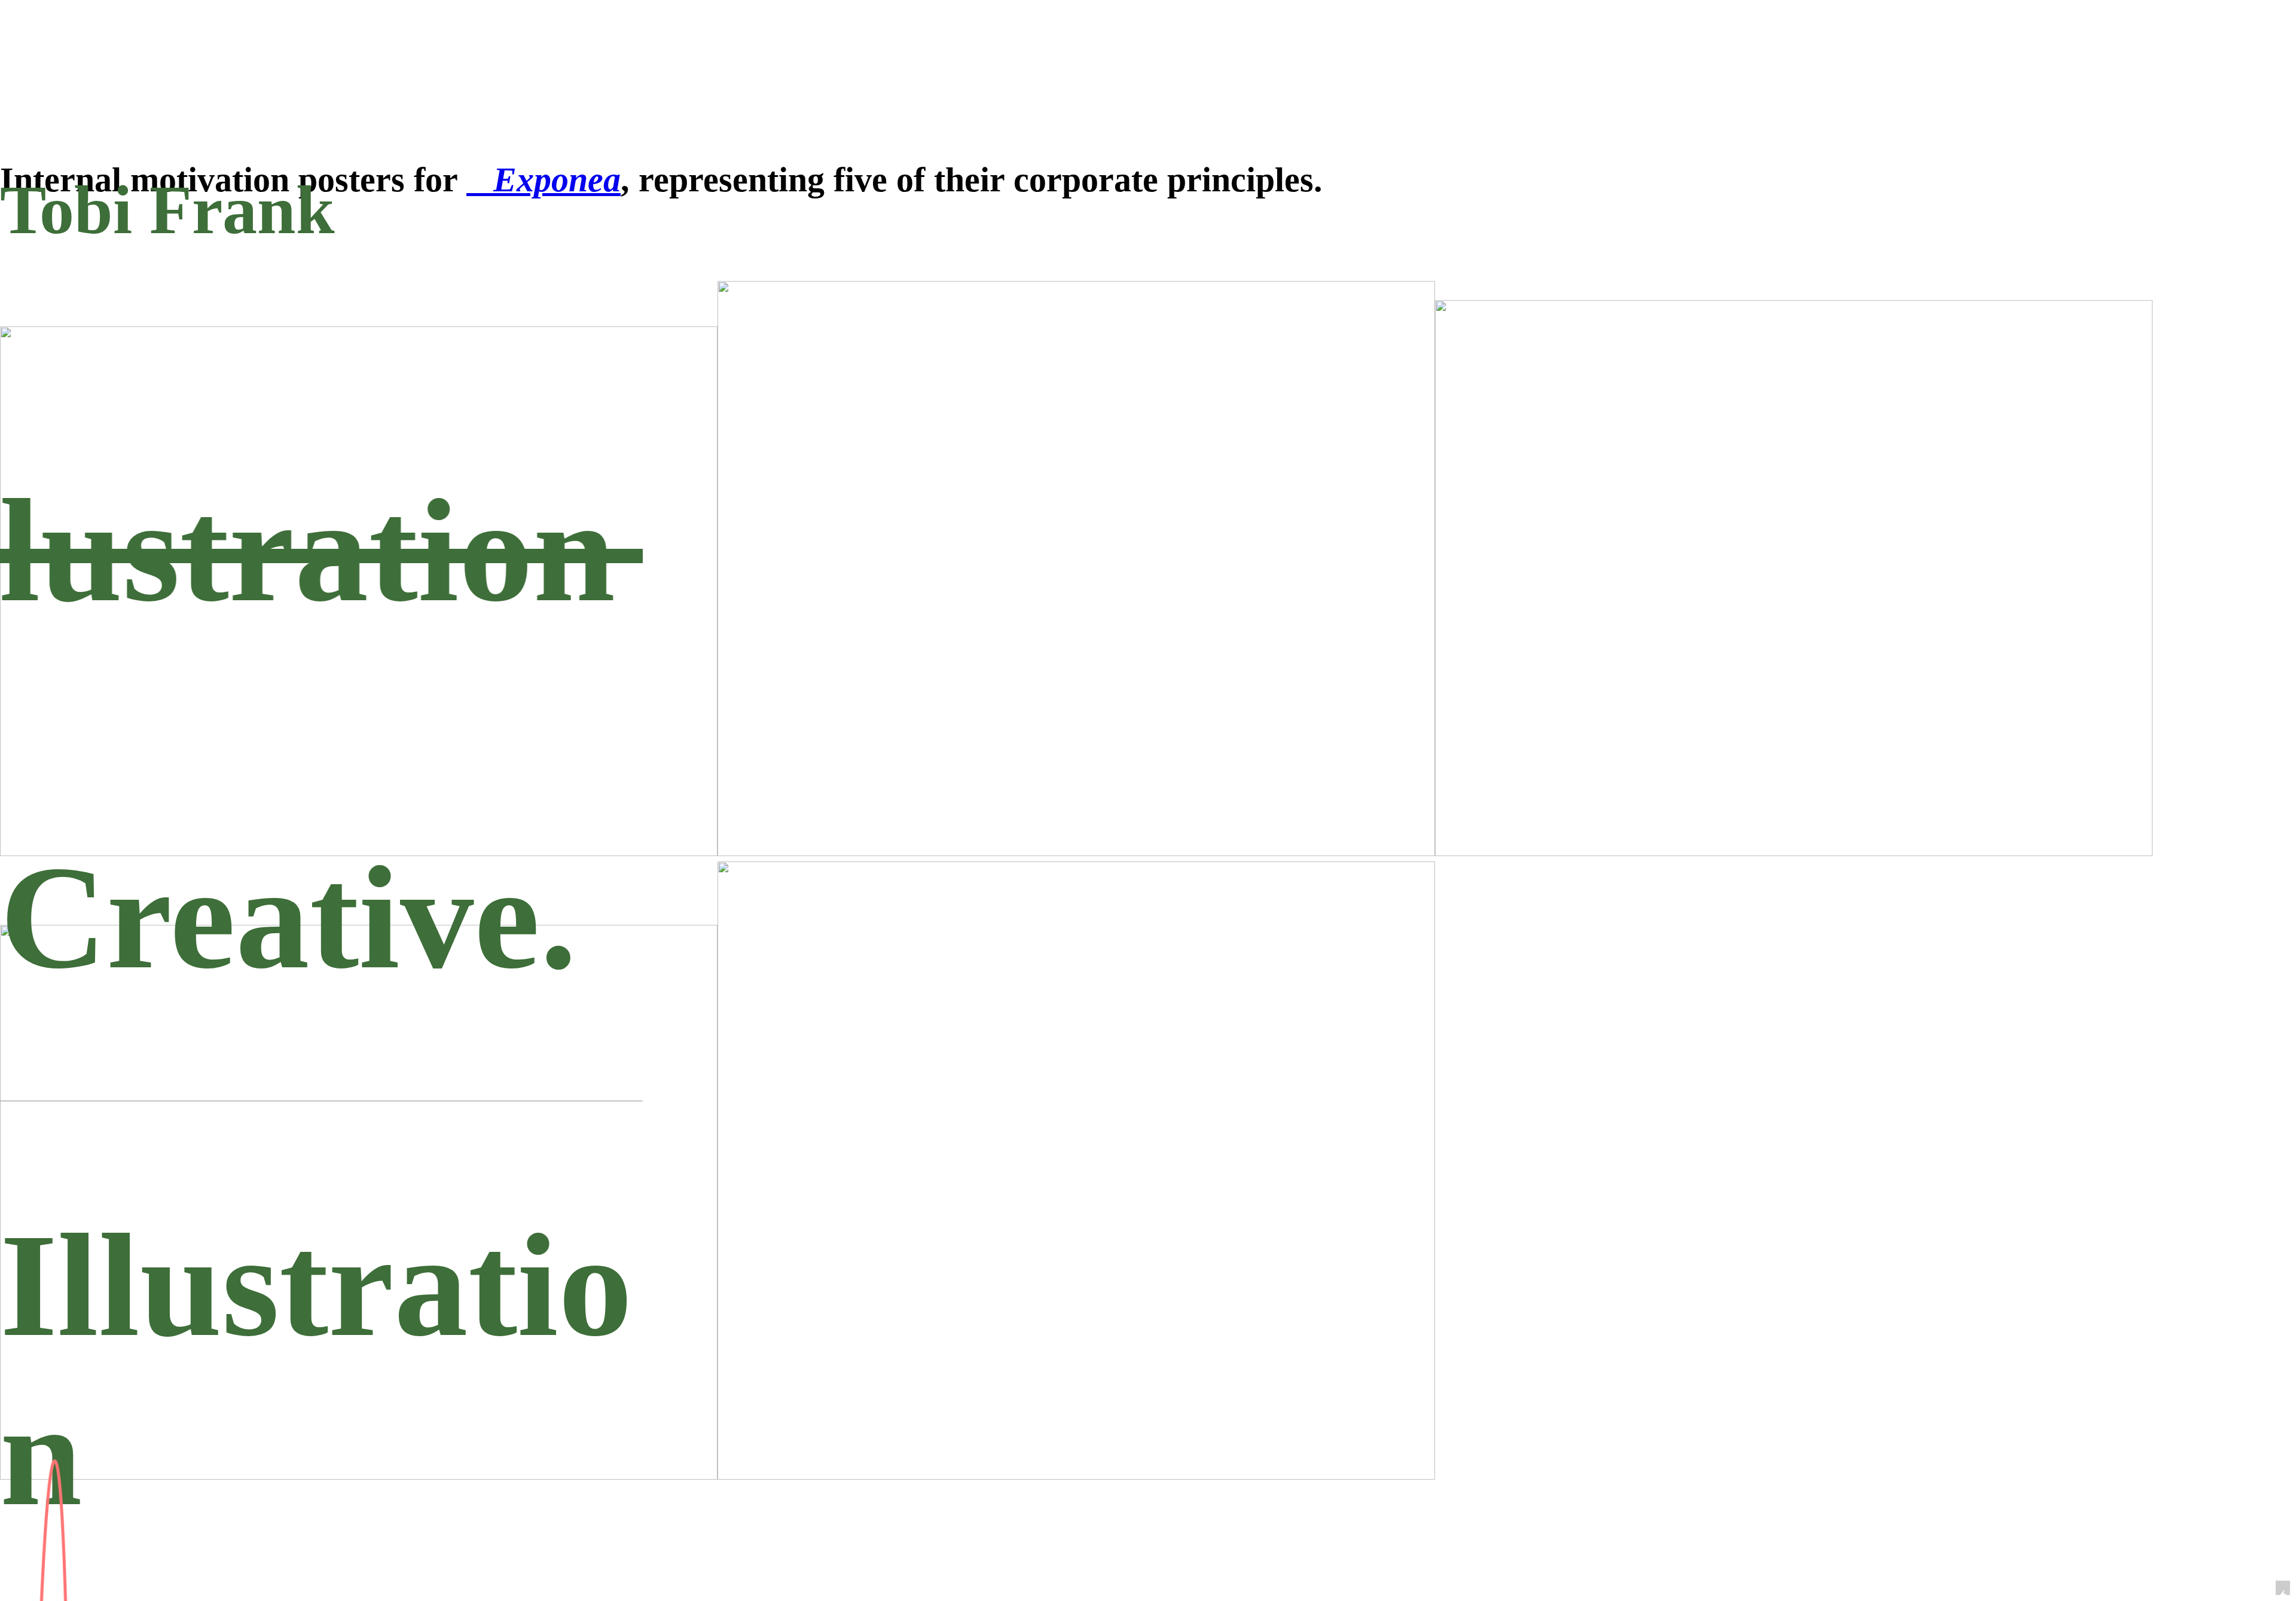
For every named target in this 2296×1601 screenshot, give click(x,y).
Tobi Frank (167, 210)
